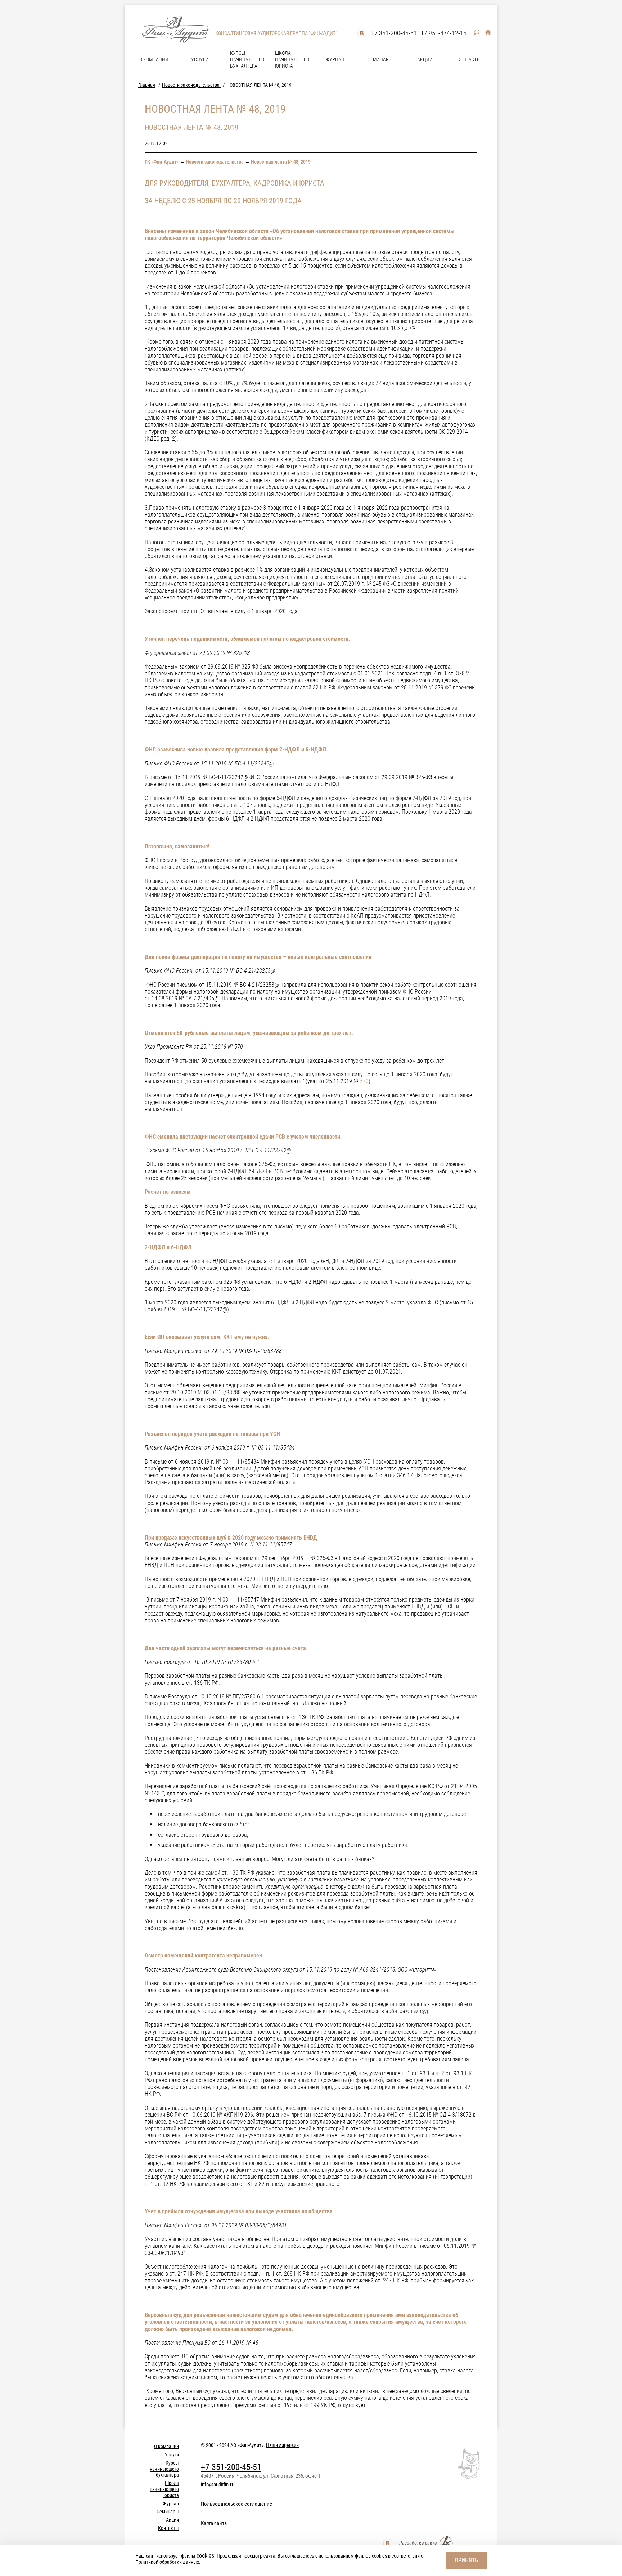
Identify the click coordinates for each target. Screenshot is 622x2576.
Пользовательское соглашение (236, 2504)
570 (364, 1081)
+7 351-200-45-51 (394, 33)
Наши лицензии (282, 2445)
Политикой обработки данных (167, 2562)
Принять (466, 2560)
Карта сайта (214, 2523)
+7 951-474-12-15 (444, 33)
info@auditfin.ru (218, 2485)
